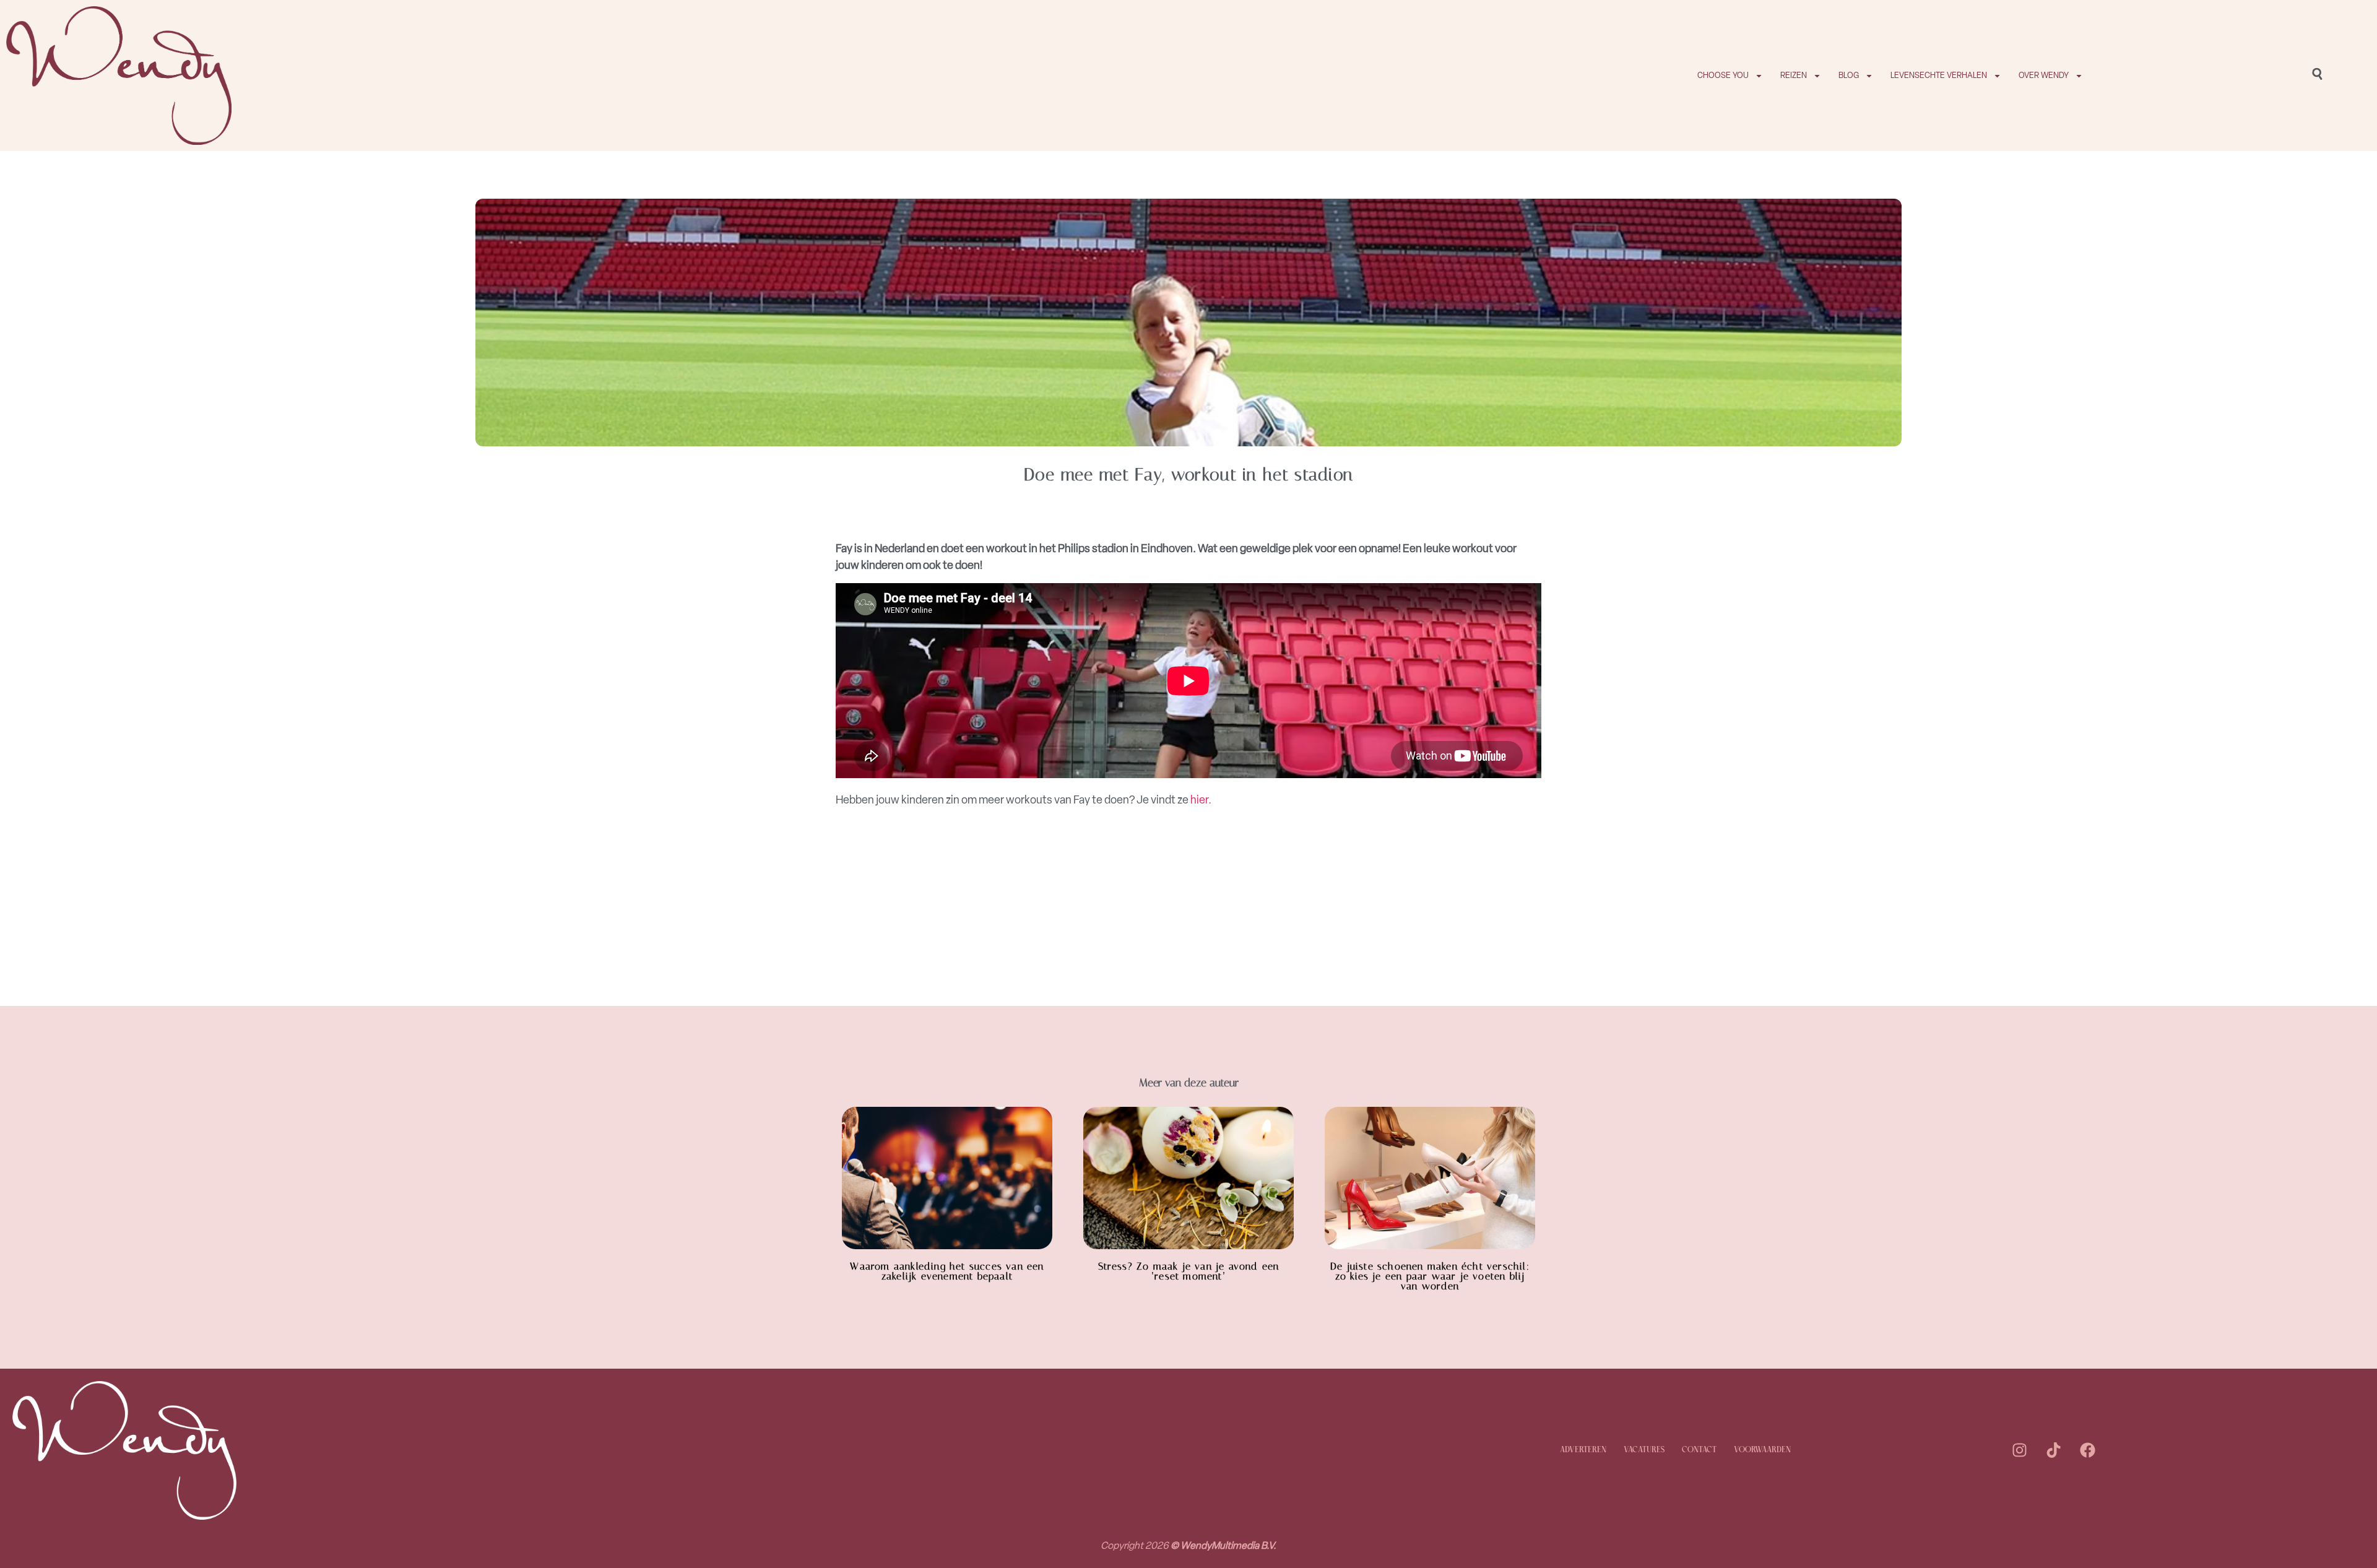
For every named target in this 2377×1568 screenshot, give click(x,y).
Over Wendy (2044, 75)
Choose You (1723, 75)
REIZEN (1794, 75)
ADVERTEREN (1583, 1450)
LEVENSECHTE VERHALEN (1939, 75)
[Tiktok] (2054, 1450)
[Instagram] (2020, 1450)
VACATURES (1644, 1450)
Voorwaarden (1762, 1450)
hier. (1201, 800)
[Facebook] (2088, 1450)
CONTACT (1699, 1450)
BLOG (1849, 75)
